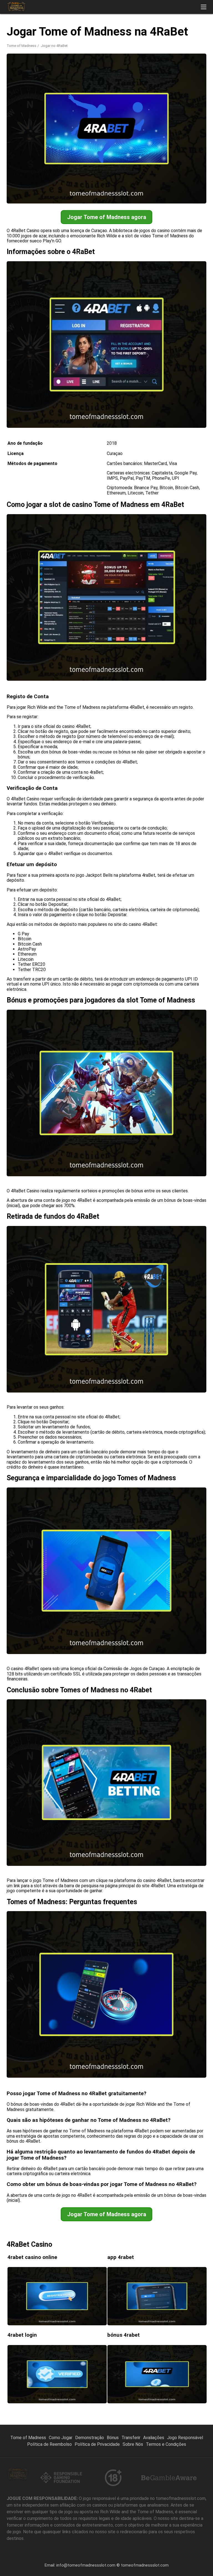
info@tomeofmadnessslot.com (86, 2565)
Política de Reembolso (50, 2444)
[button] (204, 7)
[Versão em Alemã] (150, 31)
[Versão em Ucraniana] (193, 31)
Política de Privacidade (97, 2444)
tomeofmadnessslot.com (145, 2565)
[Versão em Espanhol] (121, 31)
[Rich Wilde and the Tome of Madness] (16, 7)
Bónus (113, 2438)
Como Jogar (61, 2438)
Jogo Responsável (185, 2438)
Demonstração (90, 2438)
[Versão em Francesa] (179, 31)
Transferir (131, 2438)
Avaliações (154, 2438)
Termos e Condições (166, 2444)
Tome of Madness (21, 46)
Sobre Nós (133, 2444)
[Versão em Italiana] (165, 31)
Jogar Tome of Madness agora (107, 217)
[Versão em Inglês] (107, 31)
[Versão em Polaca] (136, 31)
